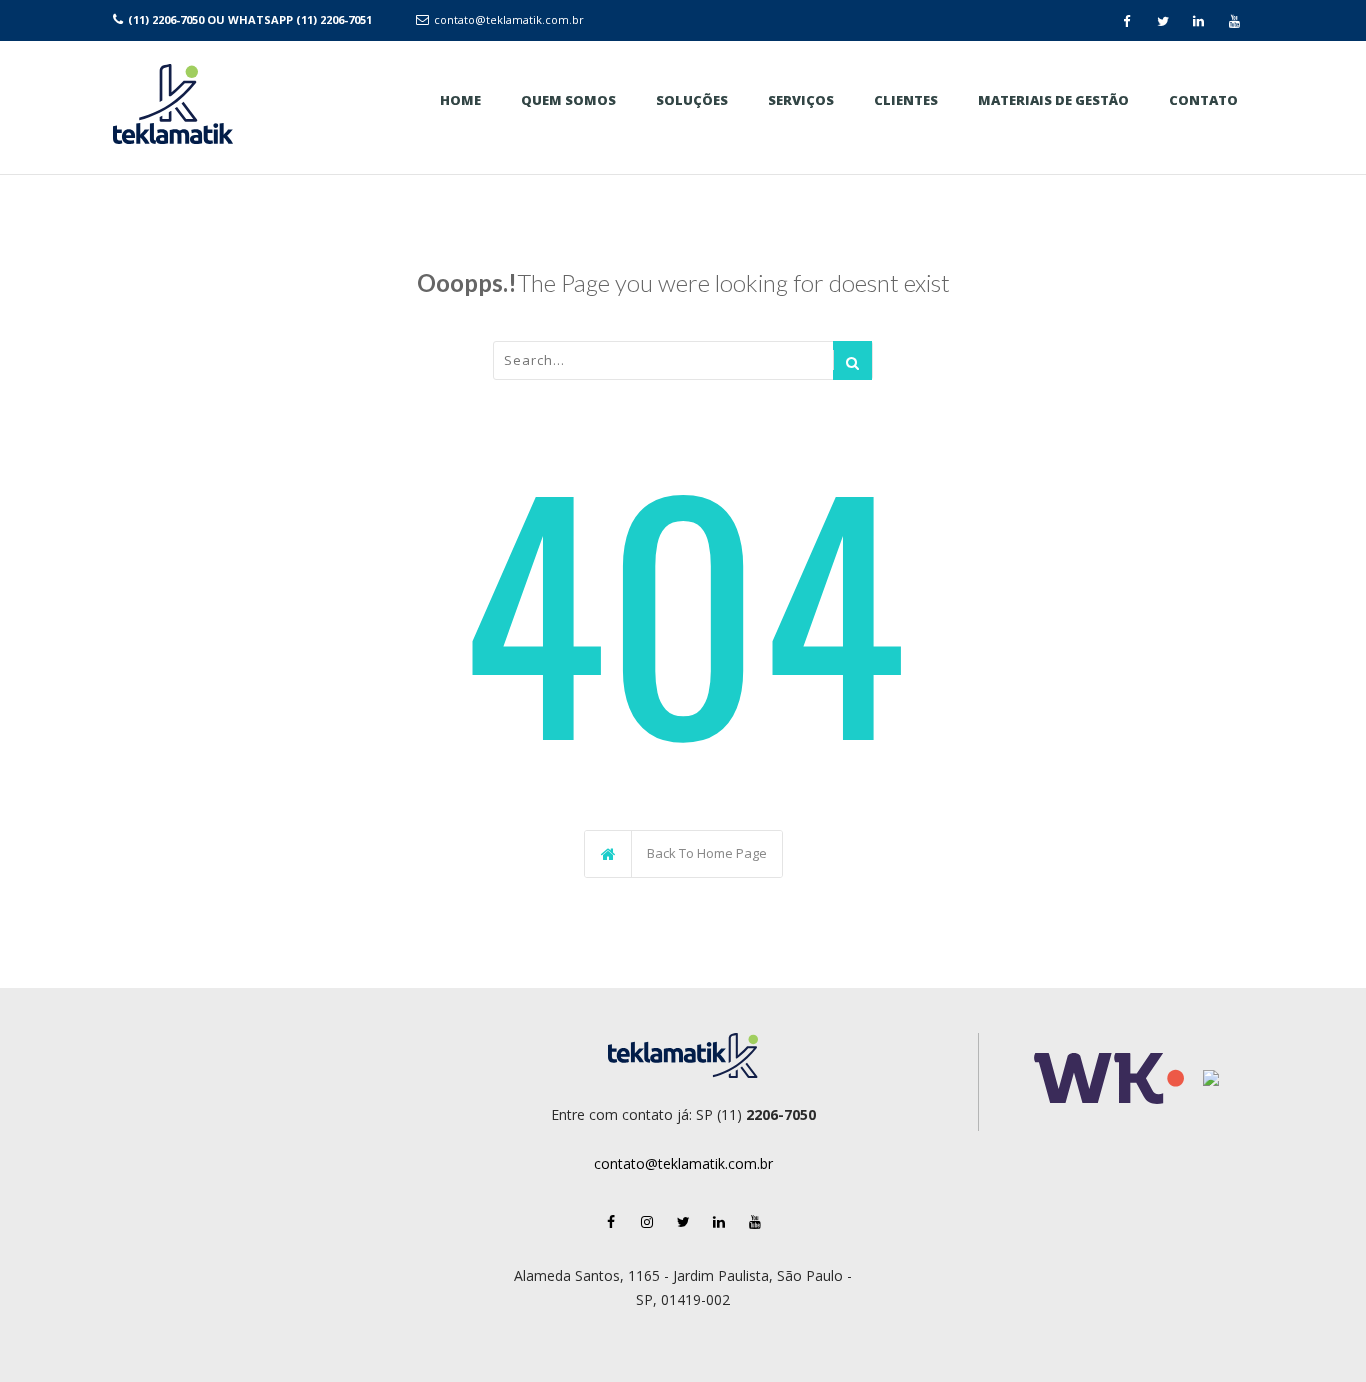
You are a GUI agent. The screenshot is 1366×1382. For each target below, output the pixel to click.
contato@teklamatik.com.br (509, 19)
